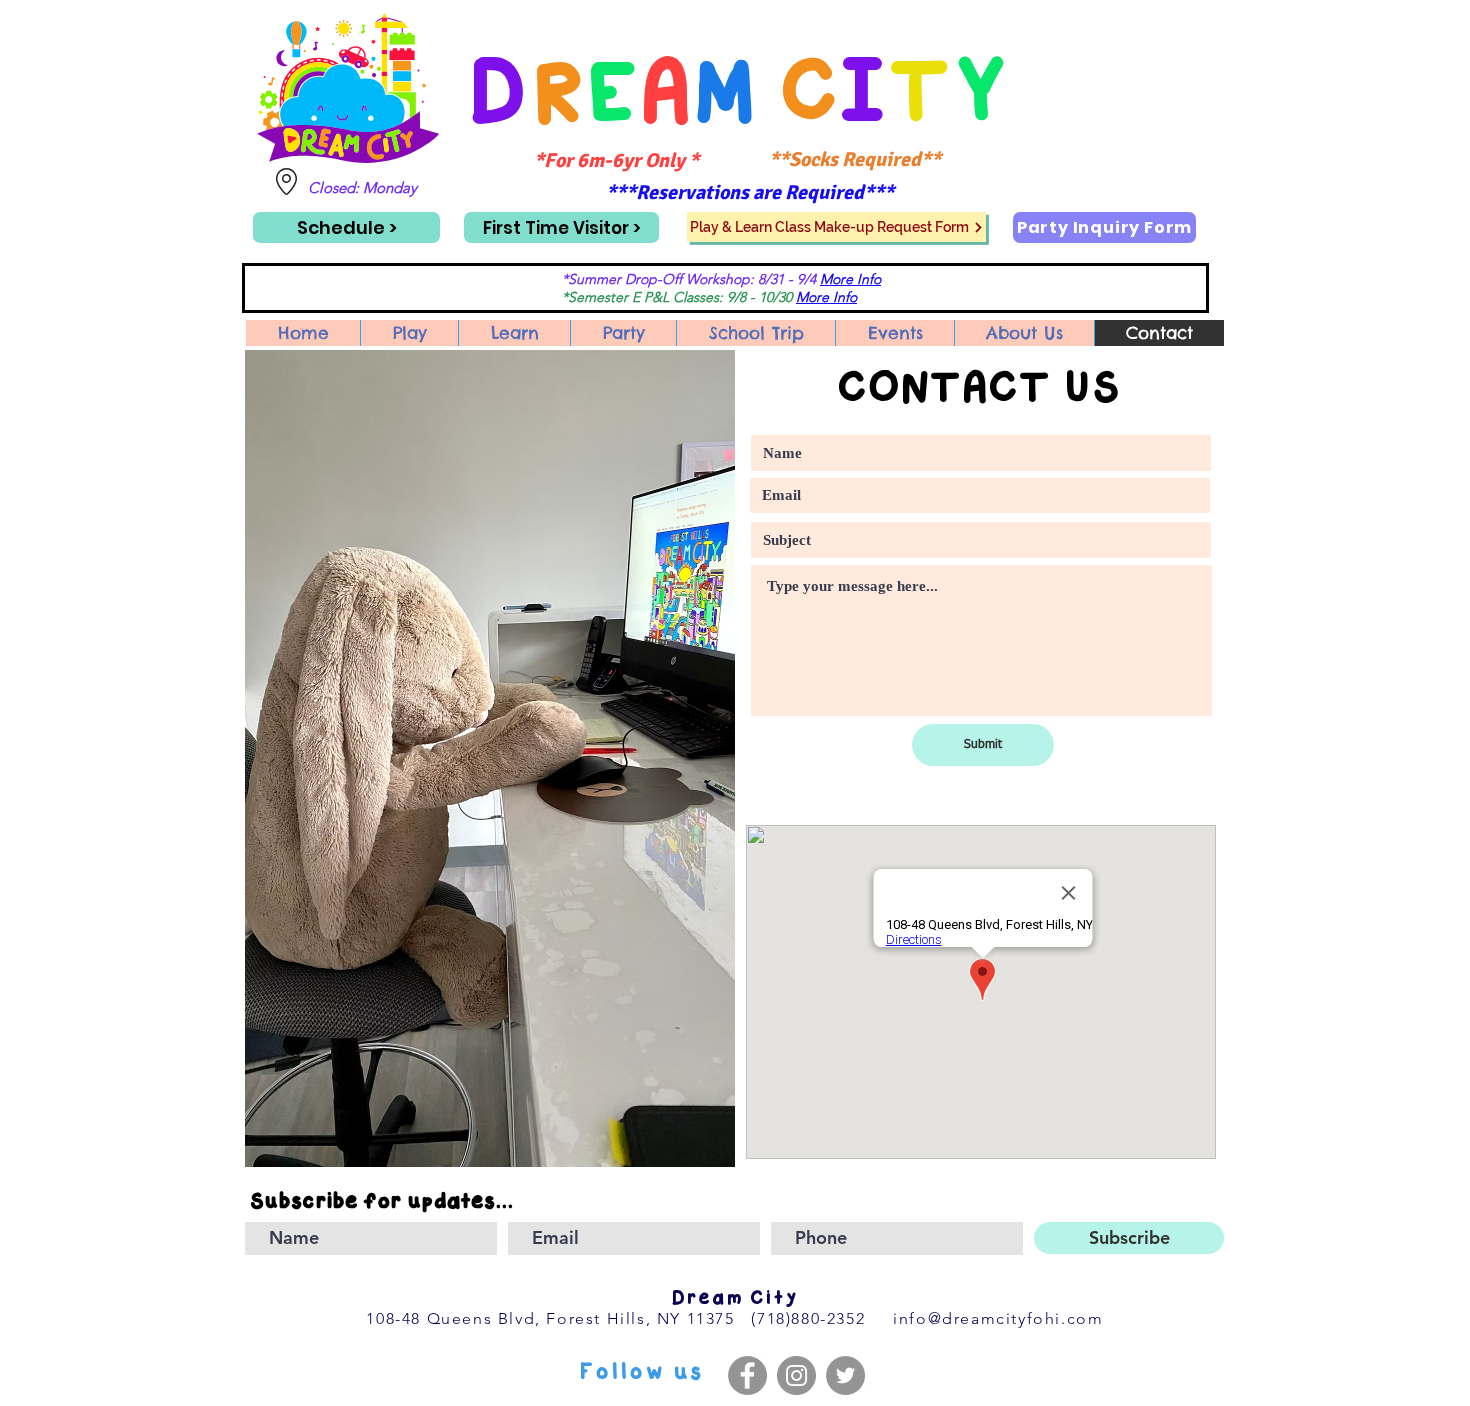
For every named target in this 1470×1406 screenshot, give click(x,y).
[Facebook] (747, 1375)
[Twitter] (845, 1375)
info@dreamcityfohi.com (998, 1318)
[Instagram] (796, 1375)
